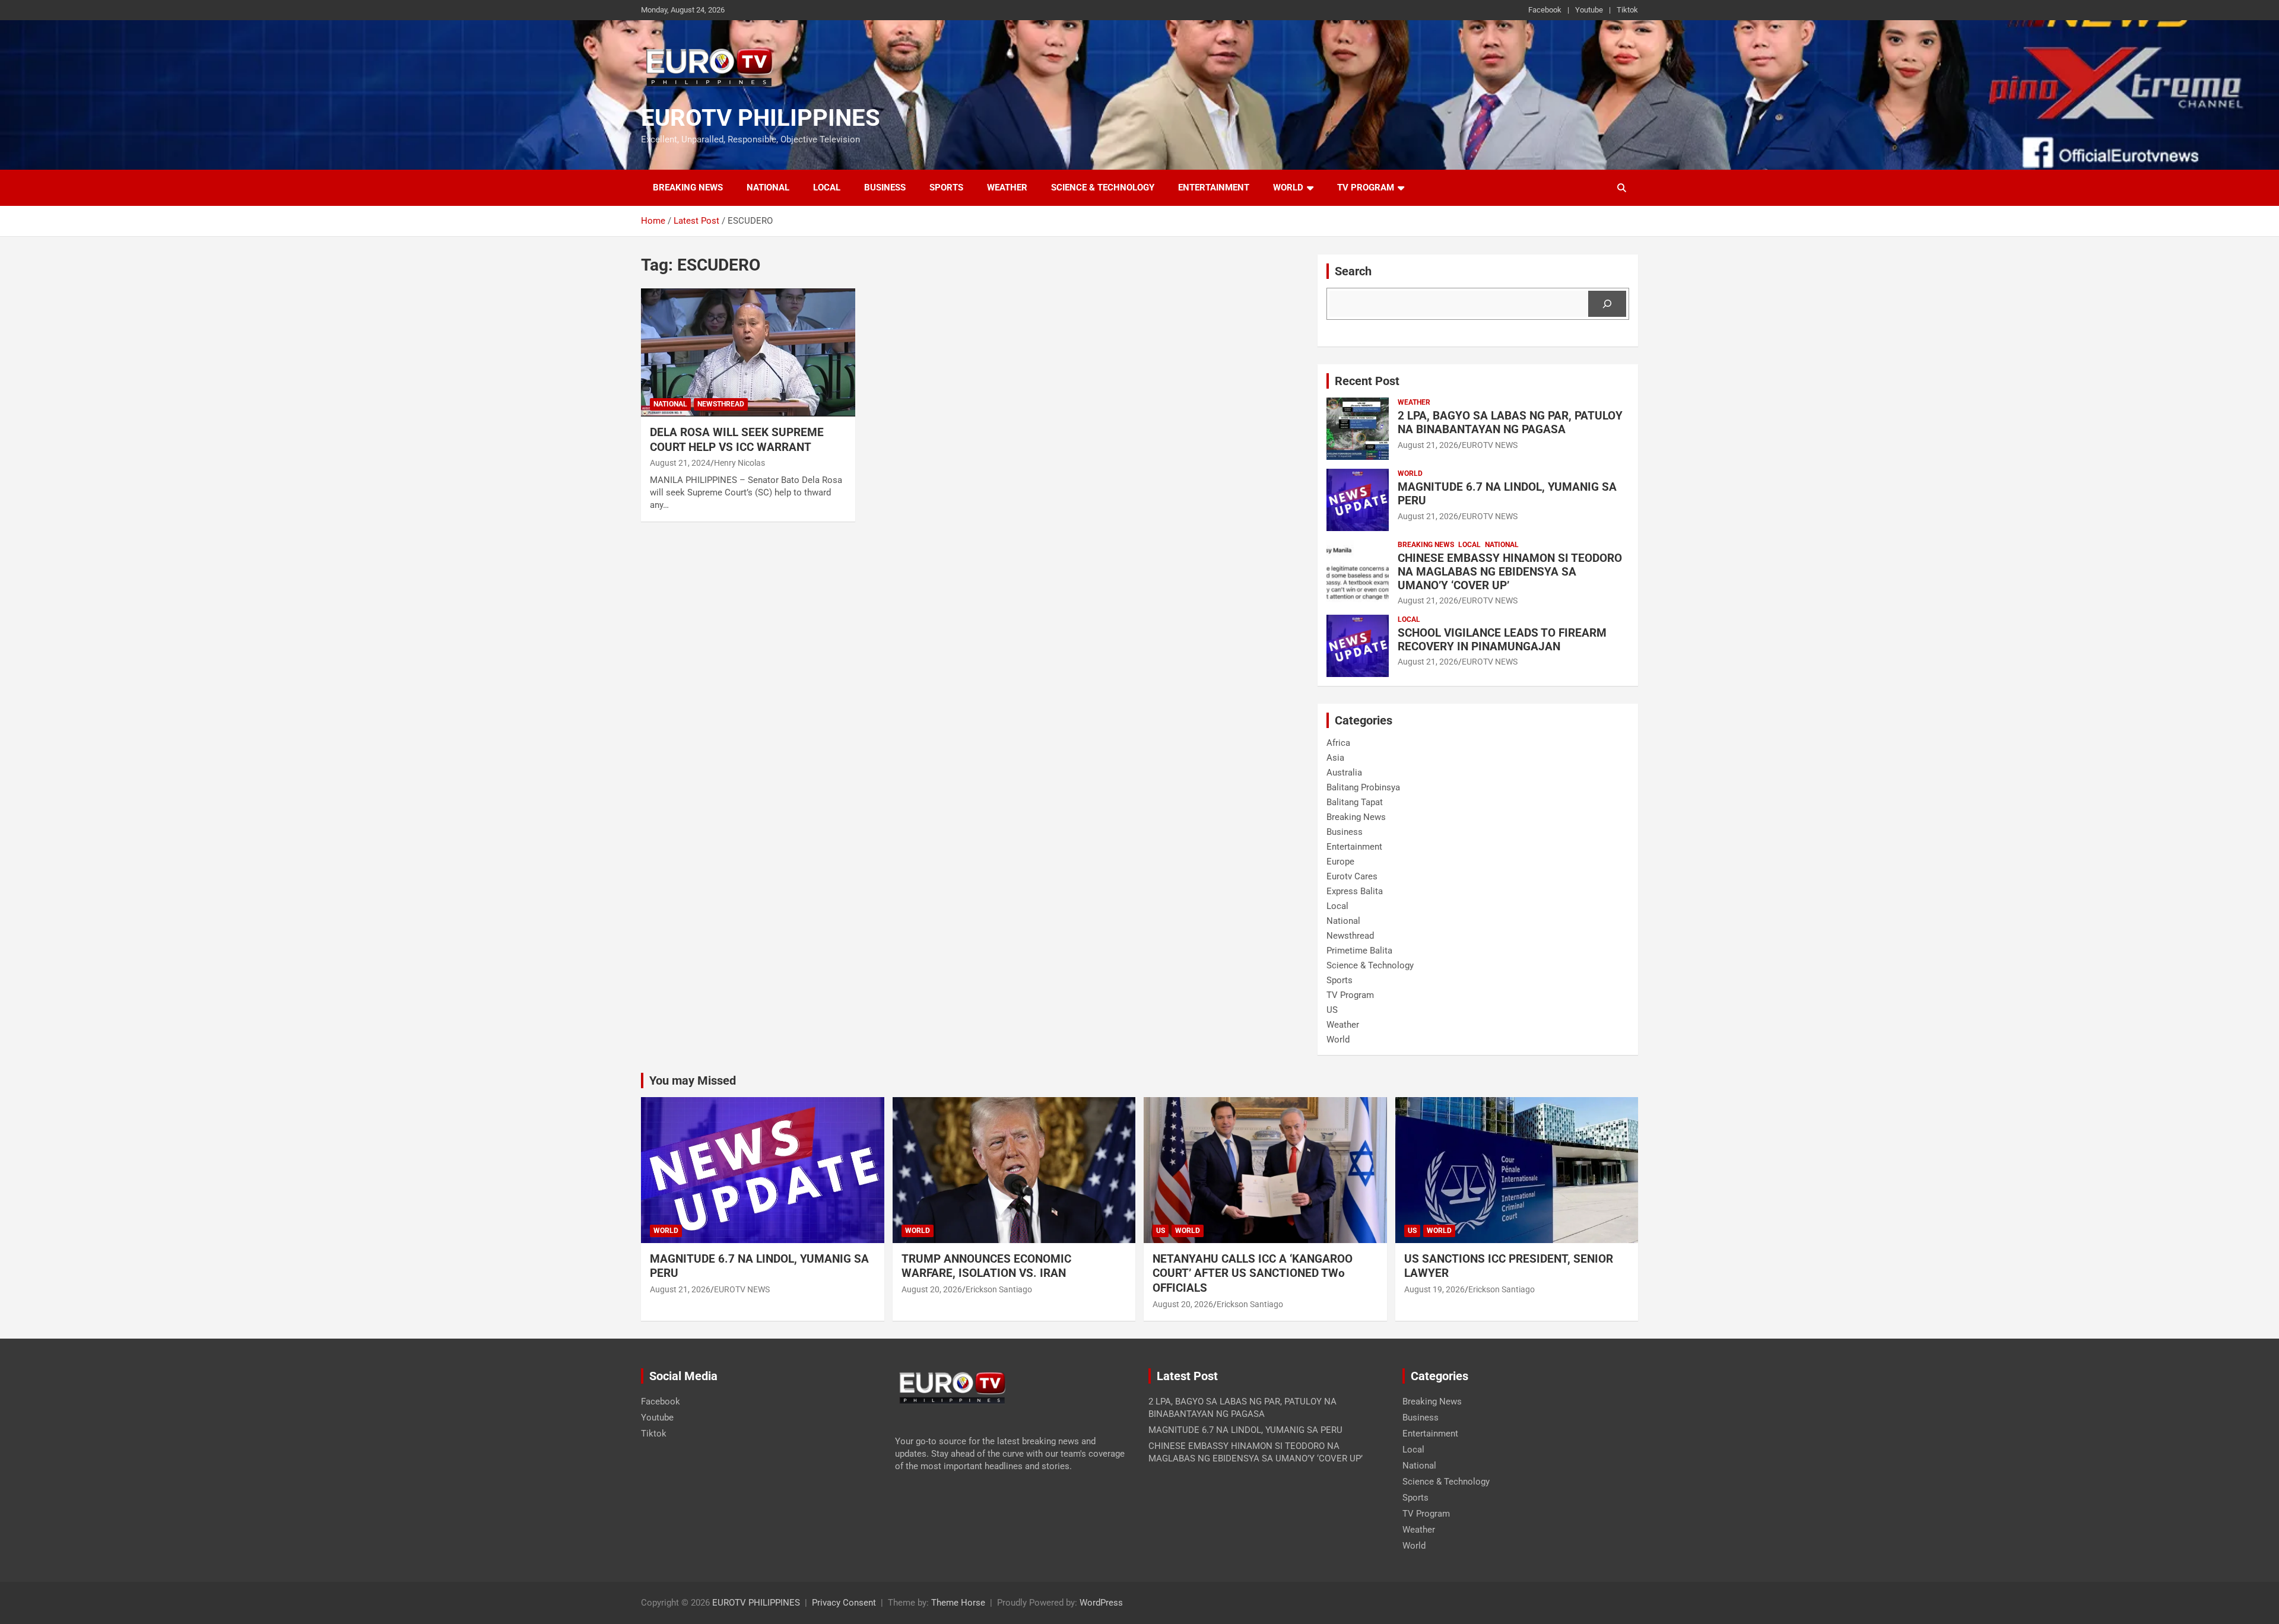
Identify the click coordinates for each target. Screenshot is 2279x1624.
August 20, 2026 (932, 1289)
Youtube (1589, 10)
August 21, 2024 (680, 463)
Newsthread (721, 404)
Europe (1340, 862)
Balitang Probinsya (1363, 787)
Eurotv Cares (1352, 876)
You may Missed (693, 1080)
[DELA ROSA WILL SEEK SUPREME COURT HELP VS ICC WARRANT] (748, 352)
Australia (1344, 773)
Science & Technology (1103, 187)
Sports (946, 187)
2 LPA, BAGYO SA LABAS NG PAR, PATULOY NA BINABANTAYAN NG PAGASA (1510, 422)
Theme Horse (958, 1603)
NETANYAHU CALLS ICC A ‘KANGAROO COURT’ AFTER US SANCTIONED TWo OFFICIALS (1253, 1273)
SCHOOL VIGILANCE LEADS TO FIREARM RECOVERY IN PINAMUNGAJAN (1502, 640)
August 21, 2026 (1428, 445)
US (1332, 1010)
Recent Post (1367, 381)
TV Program (1366, 187)
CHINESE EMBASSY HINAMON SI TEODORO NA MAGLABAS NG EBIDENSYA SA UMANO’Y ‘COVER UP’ (1510, 572)
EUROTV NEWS (1490, 445)
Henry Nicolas (739, 463)
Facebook (1545, 10)
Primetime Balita (1359, 951)
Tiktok (1627, 10)
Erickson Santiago (999, 1289)
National (768, 187)
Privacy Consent (844, 1603)
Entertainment (1214, 187)
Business (885, 187)
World (1288, 187)
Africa (1338, 743)
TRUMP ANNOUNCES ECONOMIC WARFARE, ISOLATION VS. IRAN (988, 1266)
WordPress (1101, 1603)
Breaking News (688, 187)
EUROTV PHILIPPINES (761, 118)
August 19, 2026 (1434, 1289)
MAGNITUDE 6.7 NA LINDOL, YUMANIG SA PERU (1507, 494)
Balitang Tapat (1355, 802)
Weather (1007, 187)
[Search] (1607, 304)
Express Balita (1355, 891)
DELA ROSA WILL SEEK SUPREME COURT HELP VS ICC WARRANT (737, 440)
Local (827, 187)
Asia (1335, 758)
